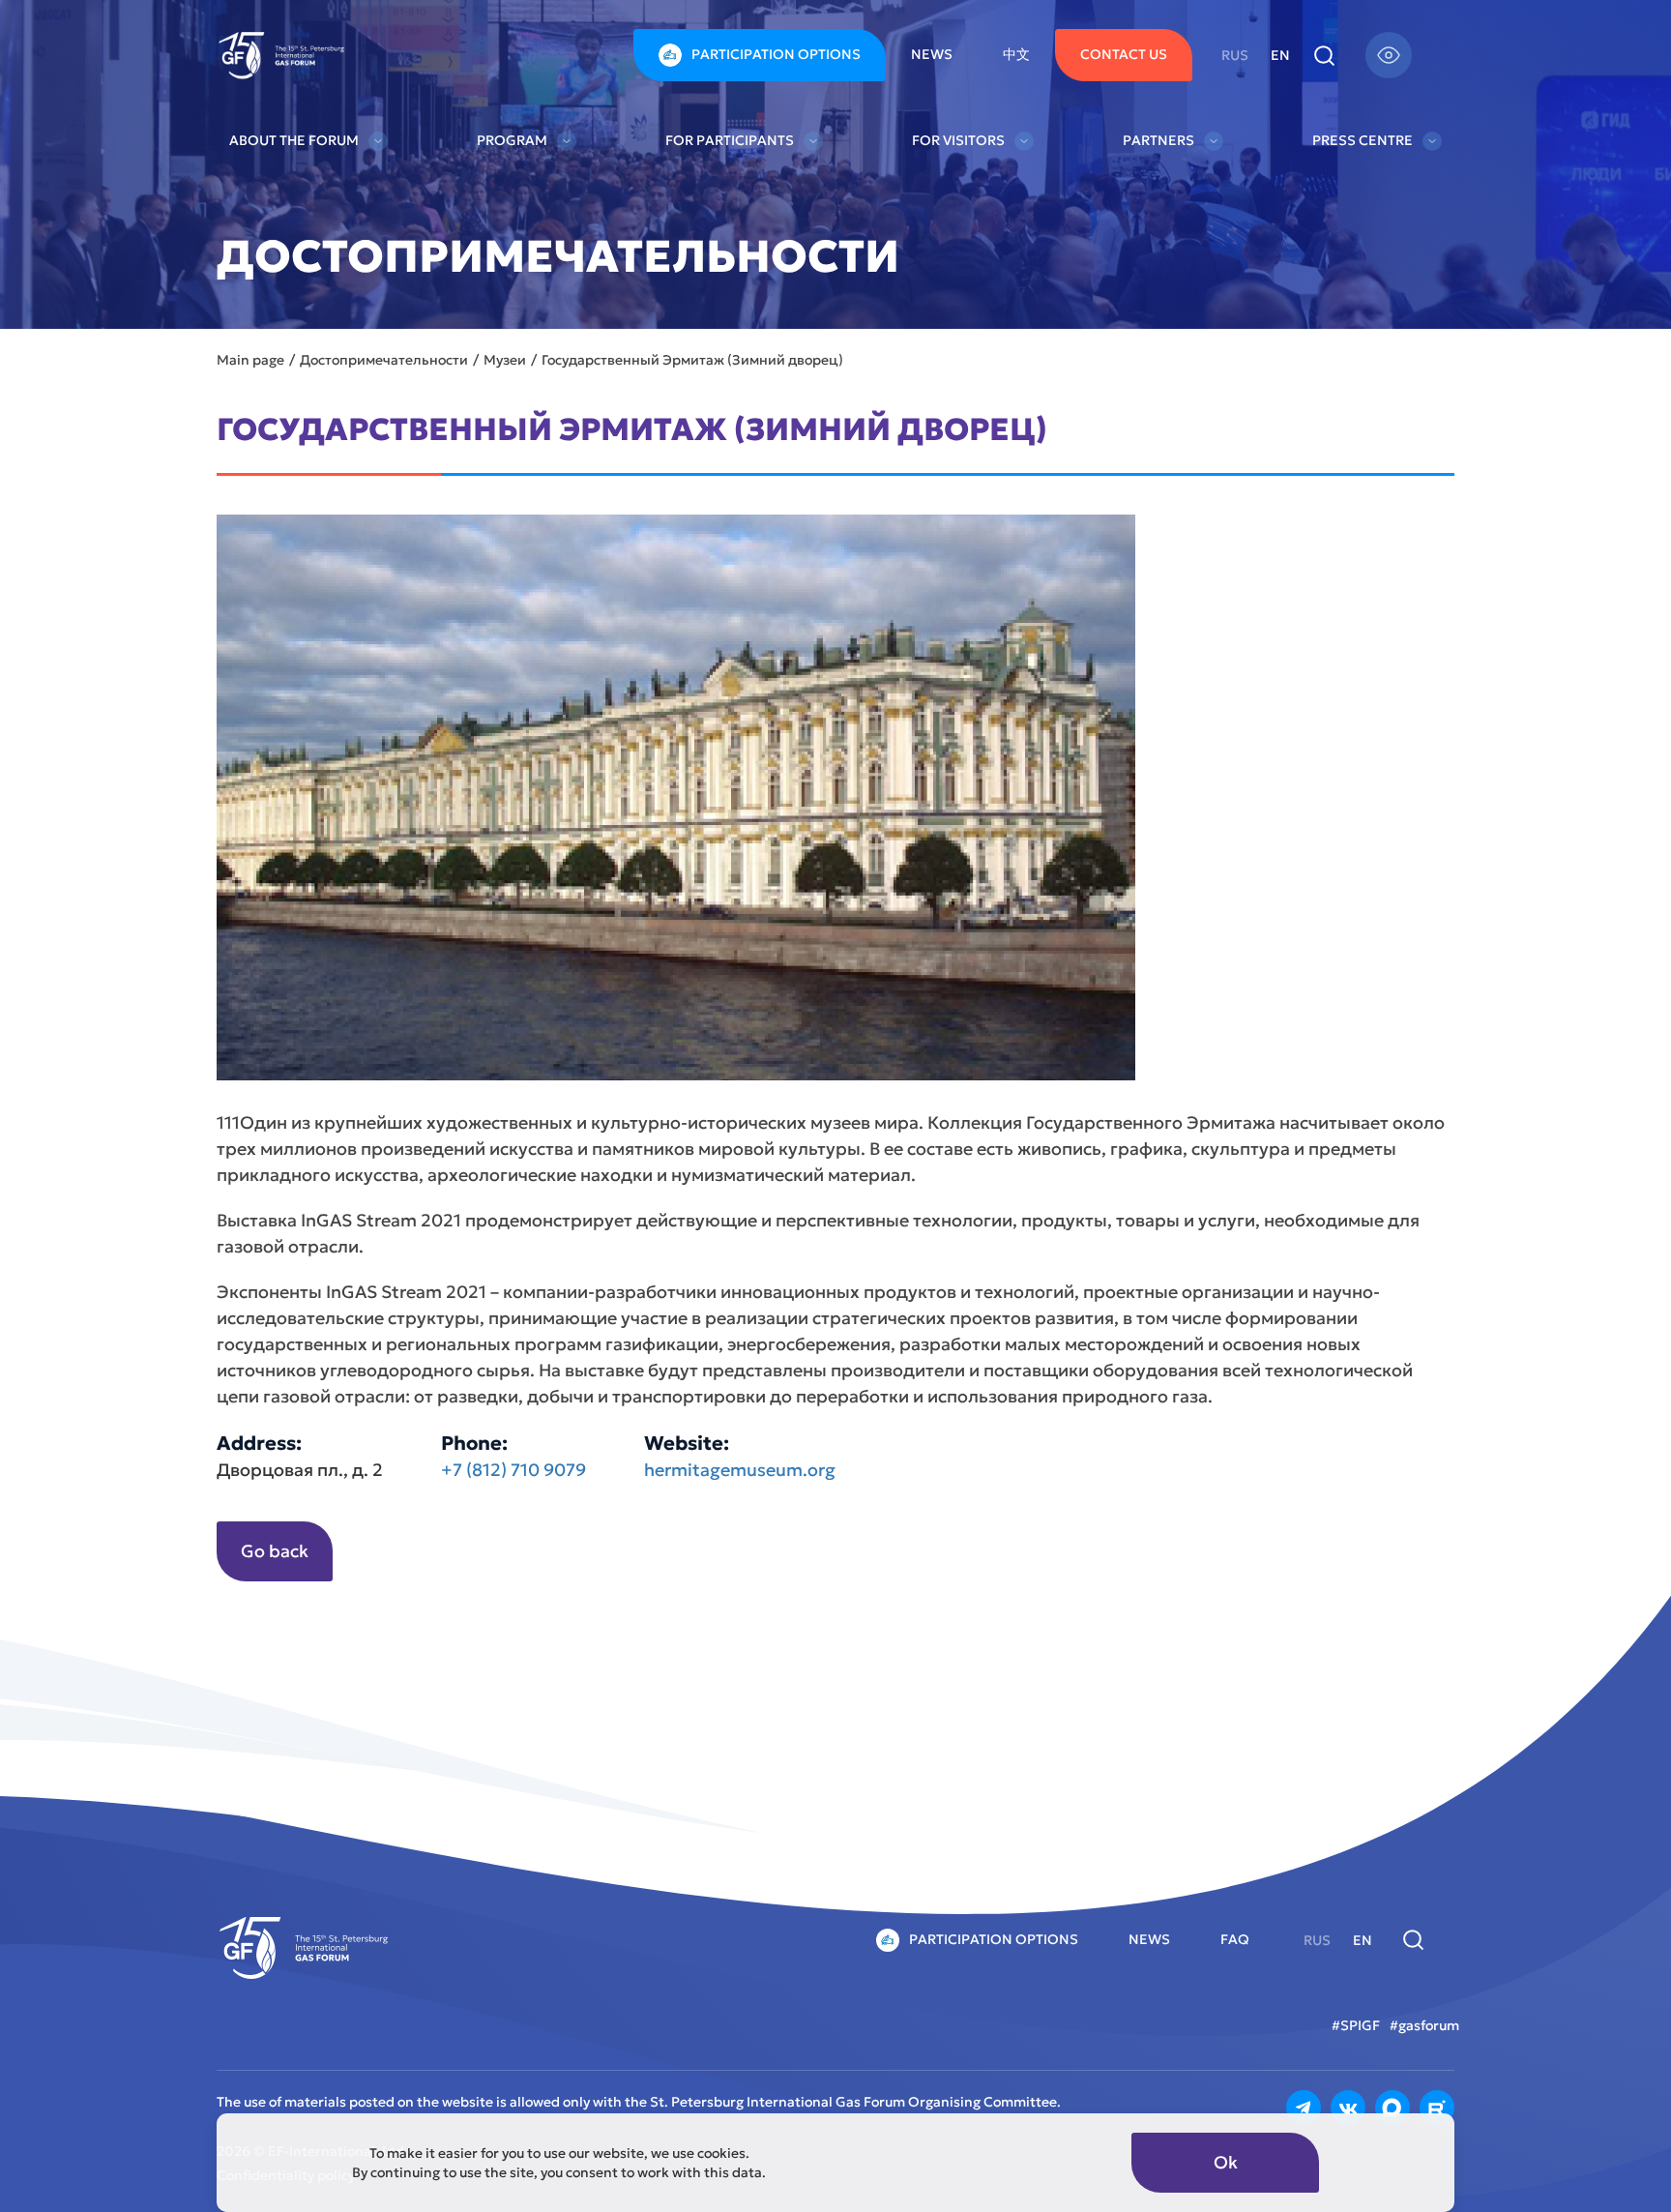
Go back (275, 1551)
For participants (730, 140)
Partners (1158, 140)
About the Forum (294, 140)
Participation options (776, 54)
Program (512, 140)
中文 (1016, 54)
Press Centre (1363, 140)
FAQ (1235, 1939)
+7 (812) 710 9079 (513, 1470)
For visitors (958, 140)
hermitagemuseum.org (740, 1470)
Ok (1226, 2162)
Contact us (1124, 54)
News (932, 54)
